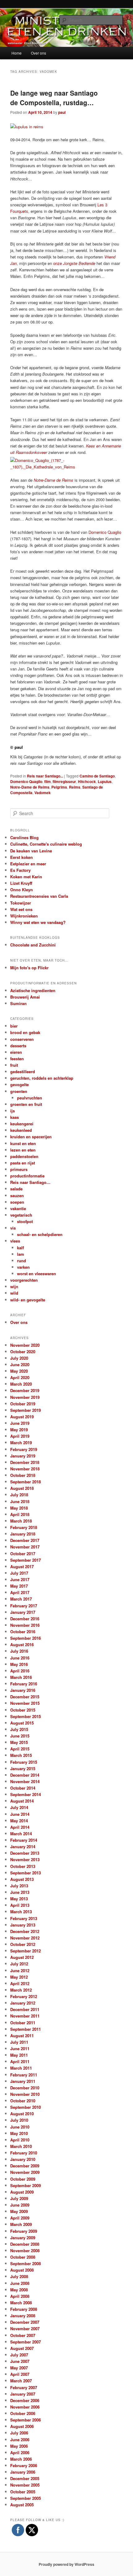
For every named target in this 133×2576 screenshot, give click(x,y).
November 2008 (25, 2250)
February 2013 (24, 1918)
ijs (13, 1111)
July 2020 (19, 1358)
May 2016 (19, 1664)
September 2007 (26, 2342)
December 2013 (25, 1853)
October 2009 (23, 2179)
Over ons (39, 53)
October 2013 (23, 1866)
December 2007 (25, 2322)
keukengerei (22, 1124)
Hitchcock (87, 781)
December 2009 (25, 2166)
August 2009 (22, 2192)
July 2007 (19, 2355)
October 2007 (23, 2335)
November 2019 (25, 1397)
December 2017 (25, 1540)
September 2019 (26, 1410)
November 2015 (25, 1703)
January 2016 (23, 1690)
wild (14, 1293)
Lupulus (105, 781)
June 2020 (20, 1364)
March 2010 (21, 2146)
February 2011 (24, 2075)
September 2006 (26, 2420)
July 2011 (19, 2042)
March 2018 (21, 1521)
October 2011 (23, 2023)
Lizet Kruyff (21, 883)
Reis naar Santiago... (45, 776)
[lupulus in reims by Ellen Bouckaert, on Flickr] (27, 127)
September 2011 (26, 2029)
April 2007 (20, 2374)
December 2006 (25, 2400)
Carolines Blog (24, 837)
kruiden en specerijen (31, 1137)
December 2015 (25, 1697)
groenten (19, 1091)
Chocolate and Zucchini (33, 945)
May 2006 (19, 2446)
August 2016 (22, 1645)
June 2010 (20, 2127)
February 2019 (24, 1449)
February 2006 (24, 2465)
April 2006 (20, 2452)
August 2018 (22, 1488)
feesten (17, 1059)
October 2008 (23, 2257)
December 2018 (25, 1462)
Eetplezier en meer (28, 864)
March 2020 (21, 1384)
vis (13, 1228)
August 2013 (22, 1879)
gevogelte (19, 1084)
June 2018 (20, 1501)
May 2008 (19, 2290)
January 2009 (23, 2238)
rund (21, 1261)
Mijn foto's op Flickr (29, 968)
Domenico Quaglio (105, 532)
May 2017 (19, 1586)
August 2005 (22, 2505)
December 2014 (25, 1775)
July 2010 (19, 2120)
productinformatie (27, 1176)
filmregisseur (64, 781)
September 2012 (26, 1951)
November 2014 (25, 1781)
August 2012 (22, 1957)
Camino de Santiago (97, 776)
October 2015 (23, 1710)
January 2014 (23, 1846)
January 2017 (23, 1612)
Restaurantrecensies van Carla (39, 896)
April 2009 (20, 2218)
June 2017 (20, 1579)
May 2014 (19, 1821)
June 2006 (20, 2440)
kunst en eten (23, 1143)
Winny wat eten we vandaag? (38, 922)
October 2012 (23, 1944)
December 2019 (25, 1390)
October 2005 (23, 2492)
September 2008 (26, 2263)
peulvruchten (30, 1098)
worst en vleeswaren (36, 1274)
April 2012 (20, 1983)
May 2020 (19, 1371)
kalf (20, 1248)
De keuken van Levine (31, 851)
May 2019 (19, 1430)
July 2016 (19, 1651)
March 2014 (21, 1834)
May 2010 (19, 2133)
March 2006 (21, 2459)
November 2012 (25, 1938)
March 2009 (21, 2224)
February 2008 (24, 2309)
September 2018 (26, 1482)
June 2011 (20, 2048)
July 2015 (19, 1729)
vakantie (18, 1208)
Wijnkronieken (24, 916)
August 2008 (22, 2270)
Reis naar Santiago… (30, 1182)
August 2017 (22, 1566)
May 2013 (19, 1899)
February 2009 (24, 2231)
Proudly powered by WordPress (66, 2564)
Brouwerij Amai (25, 997)
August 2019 (22, 1417)
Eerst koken (21, 857)
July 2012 (19, 1964)
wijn (14, 1286)
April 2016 (20, 1671)
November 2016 (25, 1625)
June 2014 (20, 1814)
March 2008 (21, 2303)
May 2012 (19, 1977)
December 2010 (25, 2088)
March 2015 (21, 1755)
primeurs (19, 1169)
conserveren (22, 1039)
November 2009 (25, 2172)
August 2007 (22, 2348)
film (47, 781)
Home (17, 53)
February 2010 (24, 2153)
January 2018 (23, 1534)
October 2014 (23, 1788)
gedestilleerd (23, 1072)
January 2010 (23, 2159)
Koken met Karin (26, 877)
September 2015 (26, 1716)
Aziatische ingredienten (33, 990)
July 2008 (19, 2276)
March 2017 (21, 1599)
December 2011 (25, 2009)
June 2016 (20, 1658)
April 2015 (20, 1749)
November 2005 (25, 2485)
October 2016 (23, 1632)
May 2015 (19, 1742)
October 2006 (23, 2413)
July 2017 (19, 1573)
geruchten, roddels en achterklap (42, 1078)
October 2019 (23, 1404)
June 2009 (20, 2205)
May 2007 (19, 2368)
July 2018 (19, 1495)
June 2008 (20, 2283)
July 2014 (19, 1807)
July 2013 (19, 1886)
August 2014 (22, 1801)
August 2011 (22, 2036)
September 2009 (26, 2185)
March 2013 (21, 1912)
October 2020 (23, 1352)
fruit (14, 1065)
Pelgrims (59, 787)
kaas (15, 1117)
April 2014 (20, 1827)
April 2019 (20, 1436)
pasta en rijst (23, 1163)
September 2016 (26, 1638)
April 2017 (20, 1592)
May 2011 (19, 2055)
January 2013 (23, 1925)
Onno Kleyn (21, 890)
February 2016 (24, 1684)
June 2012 (20, 1970)
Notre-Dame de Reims (30, 787)
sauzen (17, 1195)
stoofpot (25, 1221)
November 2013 (25, 1859)
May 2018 (19, 1508)
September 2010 (26, 2107)
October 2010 (23, 2101)
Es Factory (20, 870)
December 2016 (25, 1619)
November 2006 (25, 2407)
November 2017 (25, 1547)
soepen (17, 1202)
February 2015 (24, 1762)
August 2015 (22, 1723)
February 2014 (24, 1840)
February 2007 (24, 2387)
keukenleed (21, 1130)
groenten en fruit (26, 1104)
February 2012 (24, 1996)
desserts (18, 1046)
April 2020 (20, 1377)
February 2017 (24, 1606)
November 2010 (25, 2094)
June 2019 (20, 1423)
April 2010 (20, 2140)
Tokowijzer (21, 903)
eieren (16, 1052)
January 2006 (23, 2472)
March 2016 (21, 1677)
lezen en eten (23, 1150)
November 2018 (25, 1469)
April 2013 (20, 1905)
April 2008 (20, 2296)
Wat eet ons (21, 909)
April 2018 (20, 1514)
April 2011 (20, 2061)
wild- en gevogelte (28, 1300)
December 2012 (25, 1931)
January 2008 (23, 2316)
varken (23, 1267)
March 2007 (21, 2381)
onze (74, 263)
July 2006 (19, 2433)
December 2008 (25, 2244)
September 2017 (26, 1560)
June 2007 (20, 2361)
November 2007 (25, 2329)
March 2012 (21, 1990)
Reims (75, 787)
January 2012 (23, 2003)
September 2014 (26, 1794)
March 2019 (21, 1443)
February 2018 (24, 1527)
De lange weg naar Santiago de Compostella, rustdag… (54, 98)
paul (62, 112)
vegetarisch (21, 1215)
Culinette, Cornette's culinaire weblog (46, 844)
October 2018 (23, 1475)
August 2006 (22, 2426)
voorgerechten (24, 1280)
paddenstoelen (24, 1156)
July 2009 (19, 2198)
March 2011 (21, 2068)
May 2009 (19, 2211)
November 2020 (25, 1345)
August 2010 (22, 2114)
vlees (15, 1241)
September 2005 (26, 2498)
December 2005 (25, 2478)
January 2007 (23, 2394)
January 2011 (23, 2081)
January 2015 (23, 1768)
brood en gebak (25, 1032)
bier (14, 1026)
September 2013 (26, 1873)
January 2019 (23, 1456)
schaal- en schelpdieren (40, 1234)
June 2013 (20, 1892)
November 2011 (25, 2016)
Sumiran (18, 1003)
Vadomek (43, 793)
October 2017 (23, 1554)
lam (21, 1254)
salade (16, 1189)
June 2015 (20, 1736)
